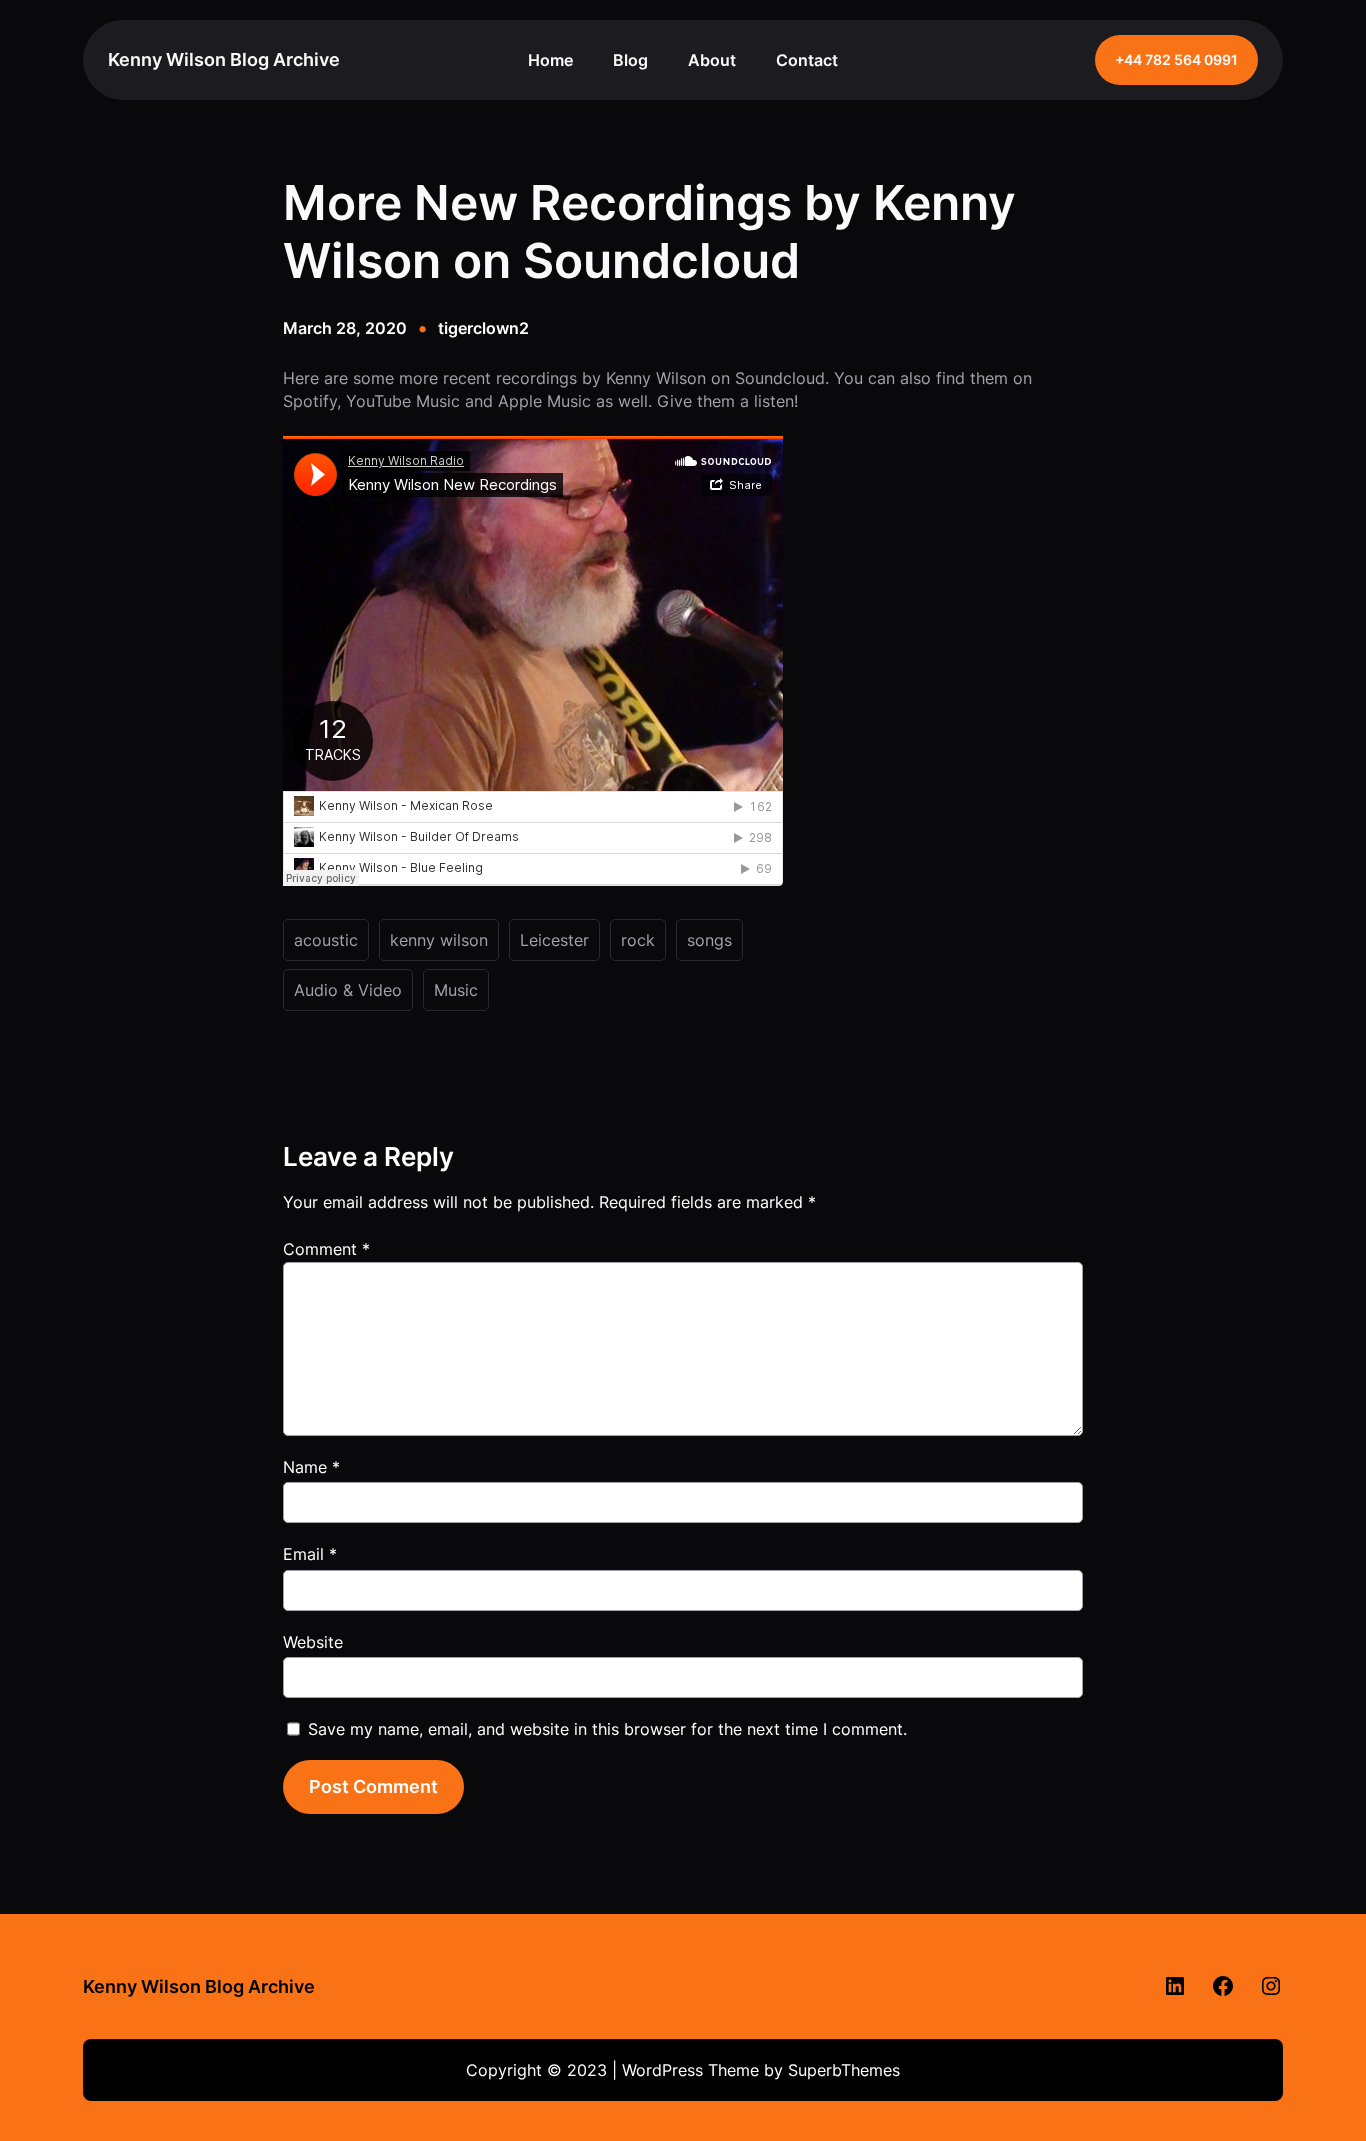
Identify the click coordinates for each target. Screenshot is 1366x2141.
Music (456, 990)
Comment (326, 1249)
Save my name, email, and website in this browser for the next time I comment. (607, 1729)
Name (311, 1467)
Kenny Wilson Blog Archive (224, 59)
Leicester (554, 940)
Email (310, 1554)
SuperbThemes (844, 2070)
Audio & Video (348, 990)
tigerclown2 (483, 328)
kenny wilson (439, 940)
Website (313, 1642)
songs (709, 940)
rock (638, 940)
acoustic (326, 940)
